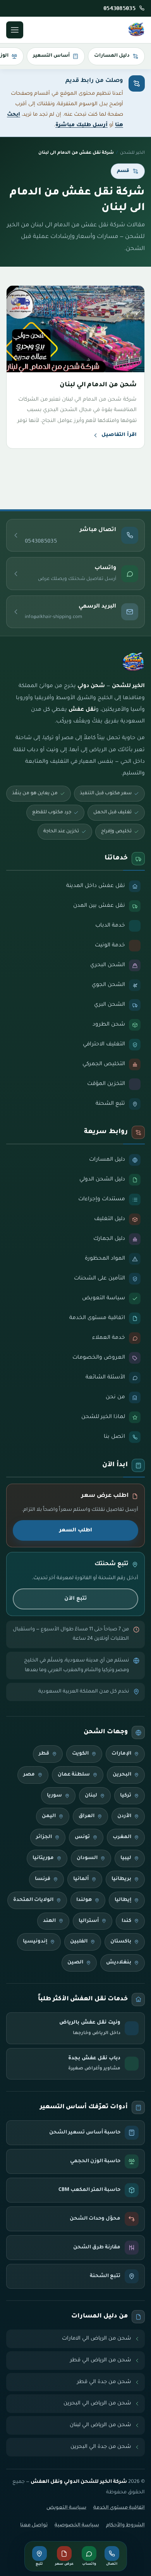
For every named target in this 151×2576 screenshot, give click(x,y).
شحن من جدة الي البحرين (101, 2447)
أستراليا (89, 1921)
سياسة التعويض (66, 2508)
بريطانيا (121, 1879)
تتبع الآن (75, 1599)
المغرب (122, 1837)
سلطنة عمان (74, 1775)
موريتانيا (43, 1858)
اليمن (49, 1816)
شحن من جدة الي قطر (104, 2382)
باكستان (121, 1942)
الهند (49, 1921)
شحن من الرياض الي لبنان (100, 2425)
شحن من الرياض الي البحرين (97, 2403)
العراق (87, 1816)
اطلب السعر (76, 1530)
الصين (75, 1963)
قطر (44, 1754)
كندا (126, 1921)
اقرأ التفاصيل (119, 435)
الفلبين (79, 1942)
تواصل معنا (34, 2526)
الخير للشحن (132, 153)
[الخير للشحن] (136, 30)
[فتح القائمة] (15, 30)
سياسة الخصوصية (77, 2526)
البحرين (122, 1775)
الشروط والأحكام (125, 2526)
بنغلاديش (119, 1963)
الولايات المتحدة (33, 1900)
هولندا (84, 1900)
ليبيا (126, 1858)
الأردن (124, 1816)
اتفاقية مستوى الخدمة (119, 2508)
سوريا (54, 1796)
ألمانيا (81, 1879)
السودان (87, 1858)
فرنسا (43, 1879)
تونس (82, 1837)
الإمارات (121, 1754)
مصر (29, 1775)
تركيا (126, 1796)
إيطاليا (123, 1900)
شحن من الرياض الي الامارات (97, 2339)
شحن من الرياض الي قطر (101, 2360)
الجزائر (44, 1837)
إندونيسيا (35, 1942)
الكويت (80, 1754)
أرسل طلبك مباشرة (82, 125)
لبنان (91, 1796)
